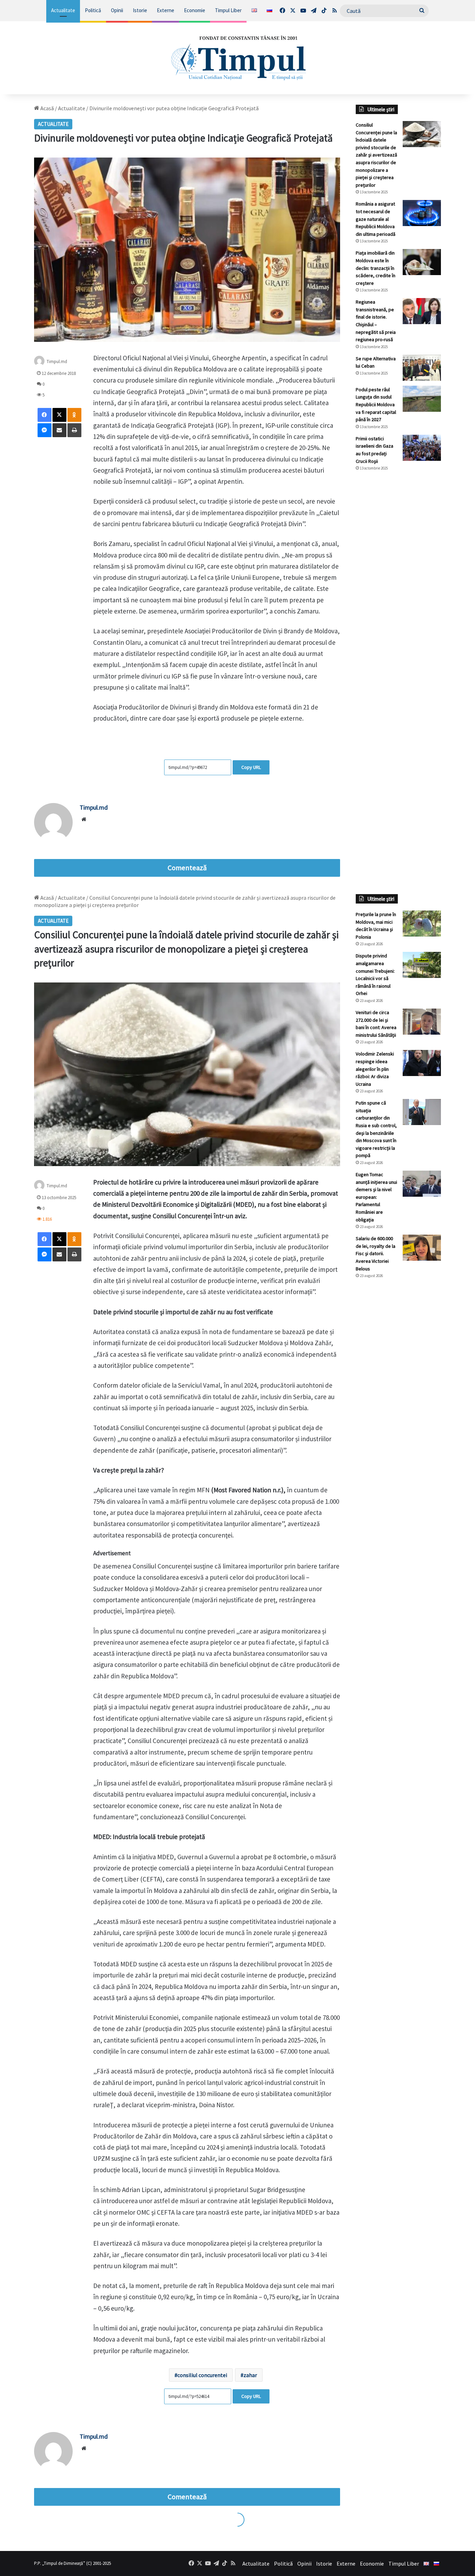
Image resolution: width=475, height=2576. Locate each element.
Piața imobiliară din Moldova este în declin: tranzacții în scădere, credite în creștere (376, 268)
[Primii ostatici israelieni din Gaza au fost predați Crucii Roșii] (422, 448)
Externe (166, 10)
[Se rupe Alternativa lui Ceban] (422, 368)
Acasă (47, 108)
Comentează (187, 868)
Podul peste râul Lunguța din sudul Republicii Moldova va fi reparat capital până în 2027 (376, 404)
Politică (93, 10)
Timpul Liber (228, 10)
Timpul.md (94, 807)
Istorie (140, 10)
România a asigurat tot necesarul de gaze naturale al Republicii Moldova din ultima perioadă (376, 219)
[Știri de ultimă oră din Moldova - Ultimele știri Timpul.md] (238, 58)
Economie (195, 10)
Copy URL (251, 767)
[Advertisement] (398, 593)
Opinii (117, 10)
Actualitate (63, 10)
